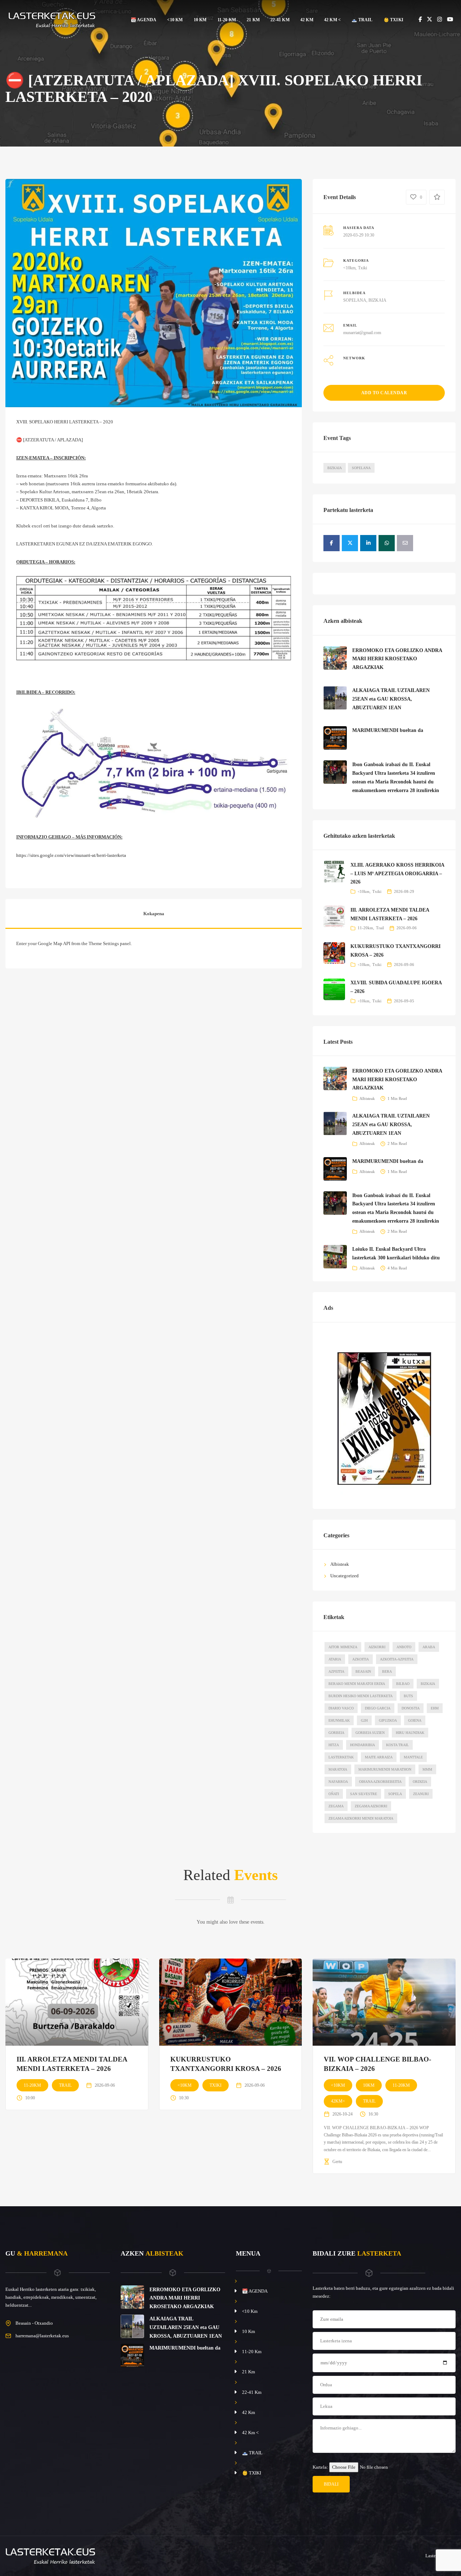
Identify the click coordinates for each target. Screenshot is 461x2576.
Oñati (334, 1794)
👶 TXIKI (393, 20)
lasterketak (341, 1757)
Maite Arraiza (379, 1757)
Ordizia (420, 1782)
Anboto (404, 1647)
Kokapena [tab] (154, 914)
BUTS (408, 1696)
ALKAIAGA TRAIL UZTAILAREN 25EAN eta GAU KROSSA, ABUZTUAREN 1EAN (391, 699)
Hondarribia (362, 1745)
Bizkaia (335, 468)
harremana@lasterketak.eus (42, 2336)
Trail (380, 928)
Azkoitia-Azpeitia (397, 1659)
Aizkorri (377, 1647)
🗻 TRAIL (362, 20)
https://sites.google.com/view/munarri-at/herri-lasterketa (71, 855)
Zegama (336, 1806)
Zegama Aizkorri (371, 1806)
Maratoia (338, 1769)
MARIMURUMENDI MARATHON (385, 1769)
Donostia (411, 1708)
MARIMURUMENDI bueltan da (388, 730)
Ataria (335, 1659)
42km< (338, 2101)
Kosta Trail (397, 1745)
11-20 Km (227, 20)
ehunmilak (339, 1720)
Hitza (334, 1745)
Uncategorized (344, 1576)
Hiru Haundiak (410, 1733)
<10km (349, 268)
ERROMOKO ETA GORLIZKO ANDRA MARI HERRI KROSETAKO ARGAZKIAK (397, 659)
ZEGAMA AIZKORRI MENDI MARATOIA (361, 1818)
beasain (363, 1671)
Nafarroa (338, 1782)
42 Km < (332, 20)
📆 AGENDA (144, 20)
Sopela (395, 1794)
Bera (387, 1671)
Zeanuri (421, 1794)
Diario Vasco (341, 1708)
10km (369, 2085)
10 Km (200, 20)
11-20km (365, 928)
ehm (435, 1708)
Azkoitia (361, 1659)
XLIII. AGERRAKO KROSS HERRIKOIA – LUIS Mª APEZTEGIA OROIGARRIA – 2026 (397, 874)
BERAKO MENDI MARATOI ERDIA (357, 1684)
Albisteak (367, 1098)
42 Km (307, 20)
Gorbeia (336, 1733)
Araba (429, 1647)
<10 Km (175, 20)
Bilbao (403, 1684)
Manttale (413, 1757)
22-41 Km (280, 20)
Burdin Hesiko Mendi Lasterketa (361, 1696)
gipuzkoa (388, 1720)
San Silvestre (364, 1794)
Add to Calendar (384, 393)
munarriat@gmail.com (362, 333)
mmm (427, 1769)
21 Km (253, 20)
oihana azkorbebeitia (380, 1782)
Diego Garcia (378, 1708)
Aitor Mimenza (343, 1647)
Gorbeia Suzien (370, 1733)
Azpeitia (336, 1671)
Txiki (362, 268)
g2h (364, 1720)
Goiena (415, 1720)
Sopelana (361, 468)
